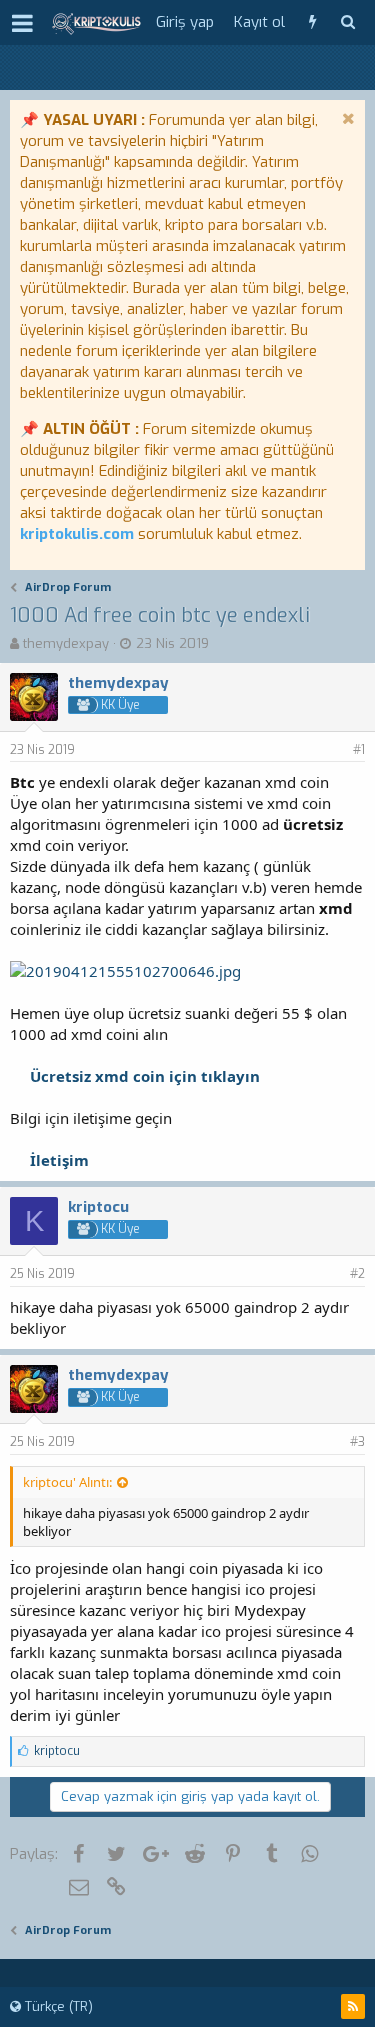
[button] (22, 23)
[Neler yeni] (312, 22)
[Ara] (347, 22)
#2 (357, 1274)
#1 (359, 750)
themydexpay (66, 643)
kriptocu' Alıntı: (67, 1482)
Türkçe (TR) (57, 2006)
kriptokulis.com (77, 534)
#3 (357, 1442)
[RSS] (353, 2006)
